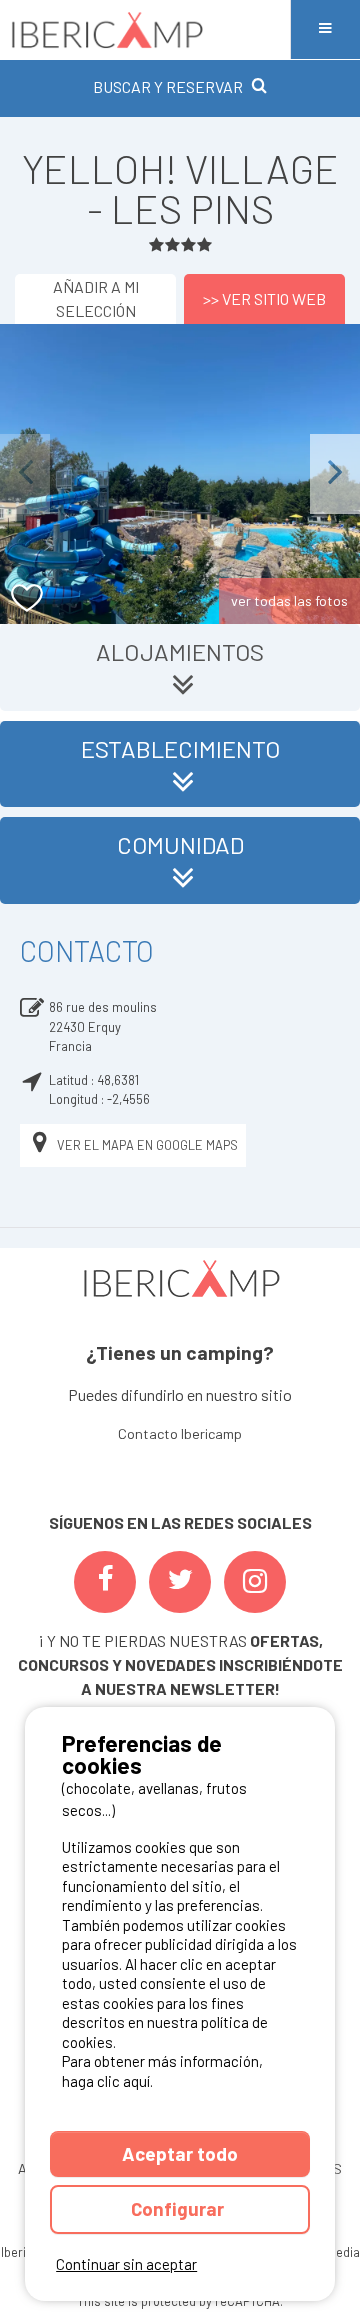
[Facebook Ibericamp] (105, 1582)
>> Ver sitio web (264, 298)
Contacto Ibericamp (180, 1433)
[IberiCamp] (145, 29)
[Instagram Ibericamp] (255, 1582)
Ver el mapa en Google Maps (147, 1145)
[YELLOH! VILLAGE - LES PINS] (180, 474)
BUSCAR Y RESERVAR (168, 86)
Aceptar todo (180, 2153)
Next (335, 473)
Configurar (179, 2208)
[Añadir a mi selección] (27, 598)
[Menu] (325, 29)
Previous (25, 473)
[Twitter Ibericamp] (180, 1582)
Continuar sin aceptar (126, 2264)
